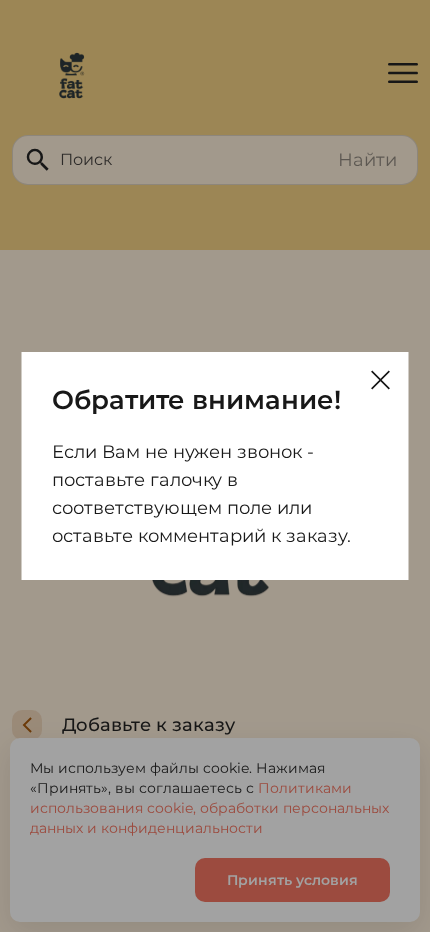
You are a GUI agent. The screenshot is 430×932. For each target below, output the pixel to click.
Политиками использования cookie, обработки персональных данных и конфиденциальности (209, 808)
